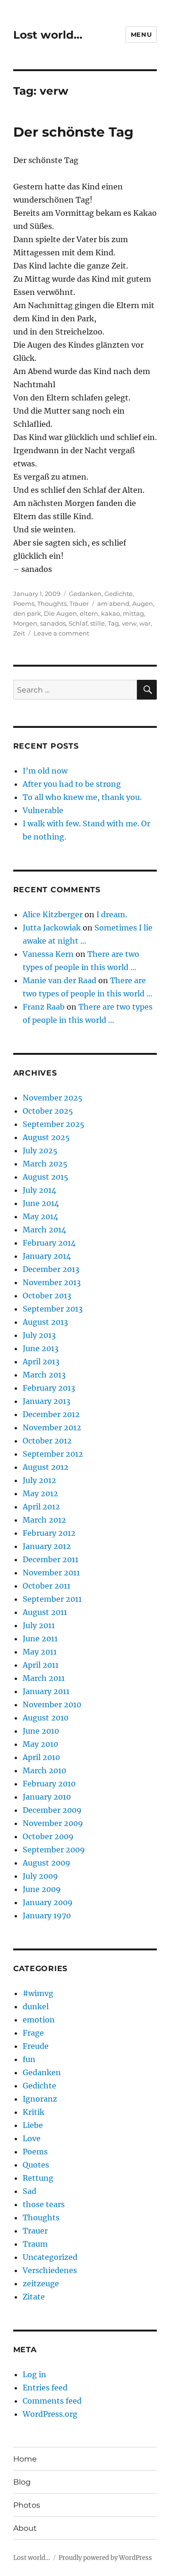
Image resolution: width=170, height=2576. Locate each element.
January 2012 (47, 1546)
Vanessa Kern (48, 954)
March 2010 (44, 1770)
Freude (36, 2046)
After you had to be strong (72, 784)
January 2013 (47, 1401)
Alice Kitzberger (53, 914)
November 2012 (52, 1427)
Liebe (33, 2125)
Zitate (34, 2297)
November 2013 (52, 1282)
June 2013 (41, 1348)
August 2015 (46, 1177)
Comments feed (52, 2401)
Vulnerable (43, 810)
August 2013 (45, 1322)
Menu (141, 34)
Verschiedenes (50, 2270)
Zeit (19, 633)
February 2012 (49, 1533)
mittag (133, 613)
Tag (113, 623)
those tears (44, 2204)
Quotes (36, 2165)
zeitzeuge (41, 2283)
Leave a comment (61, 633)
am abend (113, 603)
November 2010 (52, 1704)
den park (27, 613)
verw (129, 623)
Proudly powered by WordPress (105, 2558)
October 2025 (48, 1111)
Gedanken (85, 594)
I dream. (112, 914)
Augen (143, 603)
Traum (35, 2244)
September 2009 (54, 1850)
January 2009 (48, 1902)
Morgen (25, 623)
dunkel (36, 2006)
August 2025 (46, 1137)
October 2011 (47, 1586)
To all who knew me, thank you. (82, 797)
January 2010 (47, 1797)
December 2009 (52, 1810)
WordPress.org (50, 2414)
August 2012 (46, 1467)
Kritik (34, 2112)
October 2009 (48, 1836)
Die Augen (60, 613)
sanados (53, 623)
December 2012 (51, 1414)
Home (25, 2459)
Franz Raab (44, 1007)
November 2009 (53, 1823)
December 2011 (51, 1559)
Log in (34, 2374)
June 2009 (42, 1889)
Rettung (38, 2178)
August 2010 (46, 1718)
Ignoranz (40, 2099)
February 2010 (49, 1784)
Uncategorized (50, 2257)
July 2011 (39, 1625)
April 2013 (41, 1361)
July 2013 (39, 1335)
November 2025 (53, 1098)
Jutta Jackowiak (52, 928)
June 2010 (41, 1731)
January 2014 (47, 1256)
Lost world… (48, 35)
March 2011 (44, 1678)
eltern (89, 613)
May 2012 (40, 1493)
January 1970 (47, 1916)
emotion (39, 2020)
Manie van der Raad (59, 980)
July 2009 (40, 1876)
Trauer (79, 603)
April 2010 (41, 1757)
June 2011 (40, 1639)
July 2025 (40, 1150)
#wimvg (38, 1993)
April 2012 (41, 1507)
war (145, 623)
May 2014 (40, 1216)
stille (98, 623)
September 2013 (53, 1309)
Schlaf (78, 623)
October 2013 (47, 1296)
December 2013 (51, 1269)
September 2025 (54, 1124)
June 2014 (41, 1203)
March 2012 (44, 1520)
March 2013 (44, 1375)
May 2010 (40, 1744)
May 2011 (40, 1652)
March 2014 (44, 1230)
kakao (110, 613)
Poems (24, 603)
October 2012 (47, 1441)
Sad (30, 2191)
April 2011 (41, 1665)
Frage (33, 2033)
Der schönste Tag (73, 132)
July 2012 (39, 1480)
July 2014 (39, 1190)
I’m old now (45, 771)
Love (32, 2138)
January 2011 (46, 1691)
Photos (27, 2505)
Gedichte (119, 594)
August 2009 (47, 1863)
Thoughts (52, 603)
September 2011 (52, 1599)
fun (29, 2059)
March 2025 (45, 1164)
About (25, 2528)
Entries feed (45, 2388)
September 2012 (53, 1454)
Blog (22, 2482)
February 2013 (49, 1388)
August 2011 (45, 1612)
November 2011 (51, 1573)
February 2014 (49, 1243)
